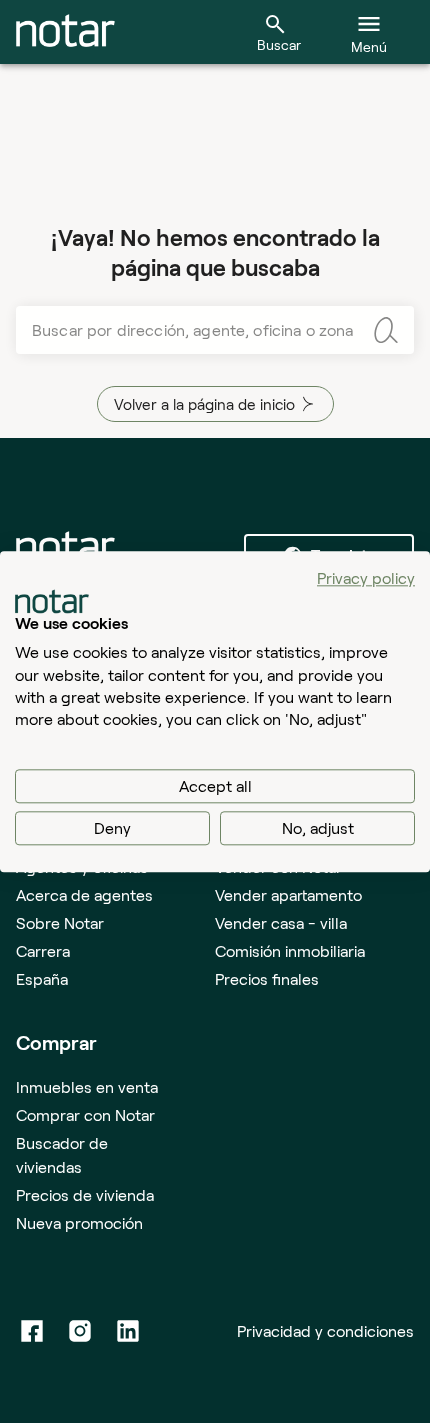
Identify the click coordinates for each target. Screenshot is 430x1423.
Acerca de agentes (84, 894)
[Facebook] (32, 1331)
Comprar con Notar (85, 1114)
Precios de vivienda (85, 1194)
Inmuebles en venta (87, 1086)
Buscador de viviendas (62, 1154)
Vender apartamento (288, 894)
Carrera (43, 950)
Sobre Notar (60, 922)
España (42, 978)
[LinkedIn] (128, 1331)
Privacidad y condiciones (325, 1330)
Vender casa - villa (281, 922)
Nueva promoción (79, 1222)
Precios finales (267, 978)
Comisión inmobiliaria (290, 950)
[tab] (65, 32)
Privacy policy (366, 577)
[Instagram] (80, 1331)
